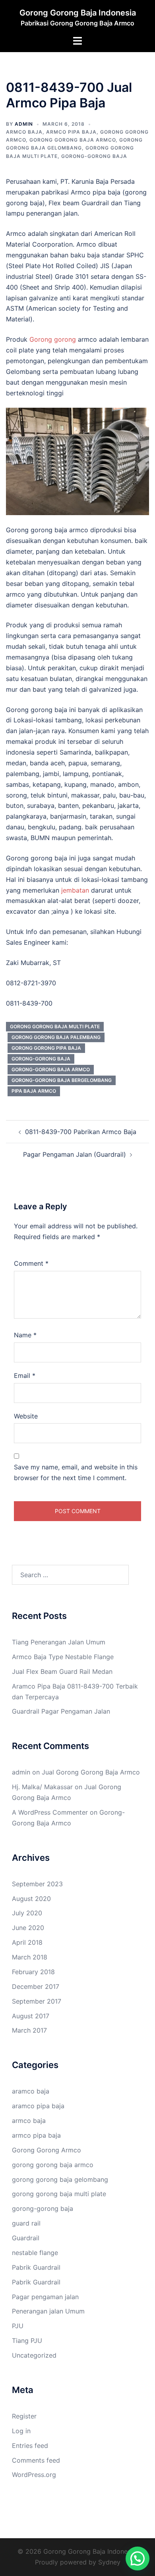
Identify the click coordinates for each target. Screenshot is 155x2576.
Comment (31, 1263)
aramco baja (31, 2091)
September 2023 (37, 1884)
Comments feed (36, 2460)
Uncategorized (34, 2355)
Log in (21, 2431)
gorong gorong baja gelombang (60, 2179)
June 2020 (28, 1928)
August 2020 (31, 1899)
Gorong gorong (53, 339)
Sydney (109, 2562)
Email (25, 1376)
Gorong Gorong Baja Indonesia (78, 13)
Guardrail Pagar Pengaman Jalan (61, 1711)
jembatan (74, 890)
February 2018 (33, 1972)
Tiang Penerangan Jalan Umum (59, 1642)
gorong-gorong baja (94, 156)
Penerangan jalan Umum (48, 2311)
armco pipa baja (71, 132)
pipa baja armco (34, 1091)
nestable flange (35, 2253)
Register (24, 2416)
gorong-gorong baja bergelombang (62, 1080)
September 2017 (37, 2001)
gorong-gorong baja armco (51, 1069)
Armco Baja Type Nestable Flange (63, 1657)
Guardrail (26, 2238)
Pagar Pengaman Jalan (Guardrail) (75, 1154)
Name (25, 1335)
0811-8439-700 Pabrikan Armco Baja (81, 1132)
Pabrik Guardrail (36, 2267)
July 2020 (27, 1913)
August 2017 (31, 2016)
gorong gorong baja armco (73, 140)
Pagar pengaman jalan (45, 2297)
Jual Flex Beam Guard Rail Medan (62, 1671)
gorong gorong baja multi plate (55, 1026)
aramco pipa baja (38, 2106)
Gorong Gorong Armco (46, 2150)
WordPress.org (34, 2475)
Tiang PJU (27, 2341)
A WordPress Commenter (50, 1812)
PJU (18, 2326)
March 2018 (30, 1957)
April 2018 (27, 1942)
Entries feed (30, 2446)
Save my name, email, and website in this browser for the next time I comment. (76, 1472)
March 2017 (29, 2030)
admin (24, 124)
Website (26, 1416)
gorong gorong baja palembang (56, 1037)
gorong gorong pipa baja (46, 1048)
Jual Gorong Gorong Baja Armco (91, 1772)
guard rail (26, 2223)
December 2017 (36, 1986)
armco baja (24, 132)
